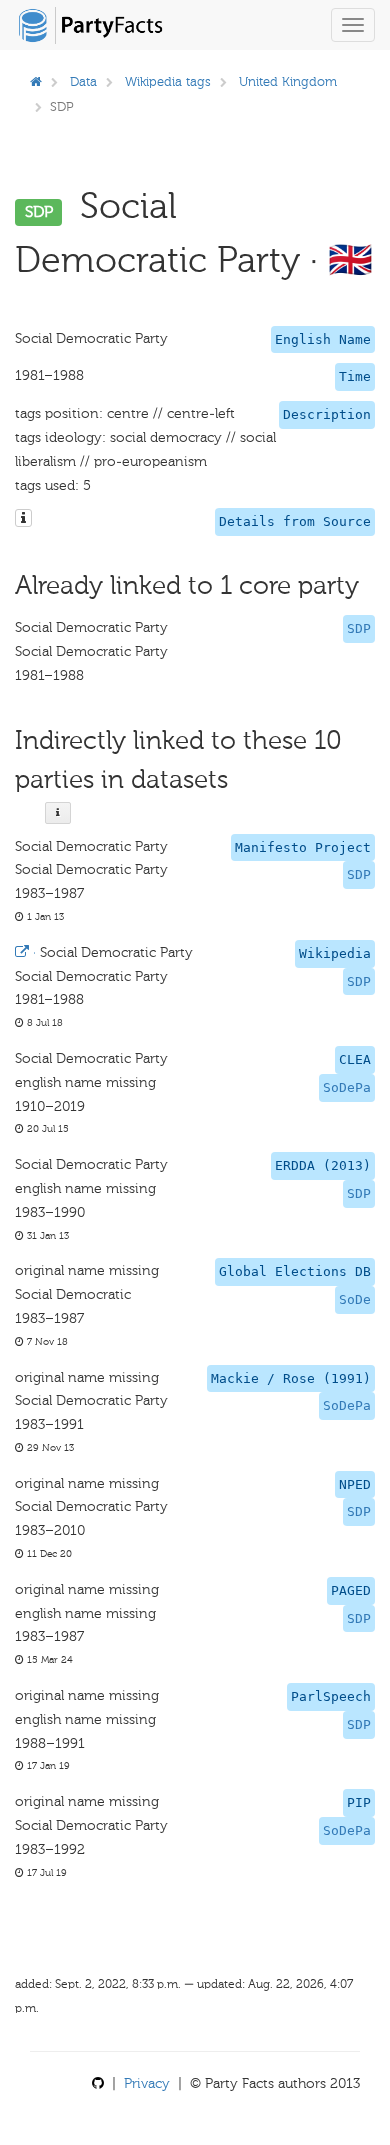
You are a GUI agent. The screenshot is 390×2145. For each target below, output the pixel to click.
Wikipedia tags (168, 81)
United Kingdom (288, 81)
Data (83, 81)
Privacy (147, 2083)
